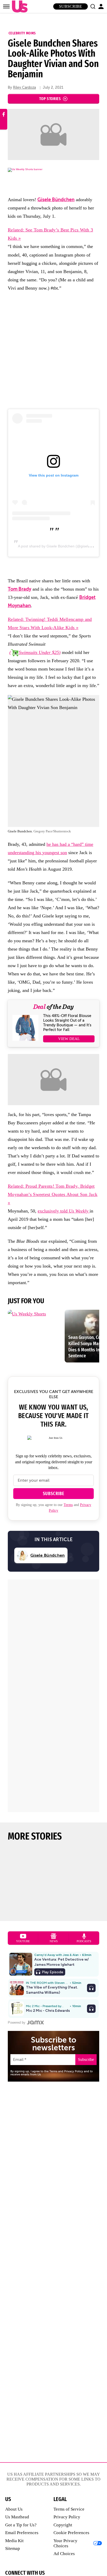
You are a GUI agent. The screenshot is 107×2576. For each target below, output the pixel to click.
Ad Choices (64, 2554)
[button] (93, 6)
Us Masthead (17, 2517)
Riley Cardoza (24, 88)
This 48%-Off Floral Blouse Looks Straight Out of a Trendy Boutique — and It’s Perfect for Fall (67, 1023)
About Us (14, 2509)
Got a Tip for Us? (21, 2525)
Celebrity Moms (22, 33)
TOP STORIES (50, 99)
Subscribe (71, 6)
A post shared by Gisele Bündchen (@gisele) (55, 546)
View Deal (69, 1039)
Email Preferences (22, 2533)
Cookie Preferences (71, 2533)
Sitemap (13, 2548)
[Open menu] (6, 6)
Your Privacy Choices (65, 2543)
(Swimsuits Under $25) (35, 652)
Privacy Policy (67, 2517)
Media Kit (14, 2541)
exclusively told (63, 1211)
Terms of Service (69, 2509)
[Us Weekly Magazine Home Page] (18, 7)
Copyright (63, 2525)
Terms (68, 1505)
